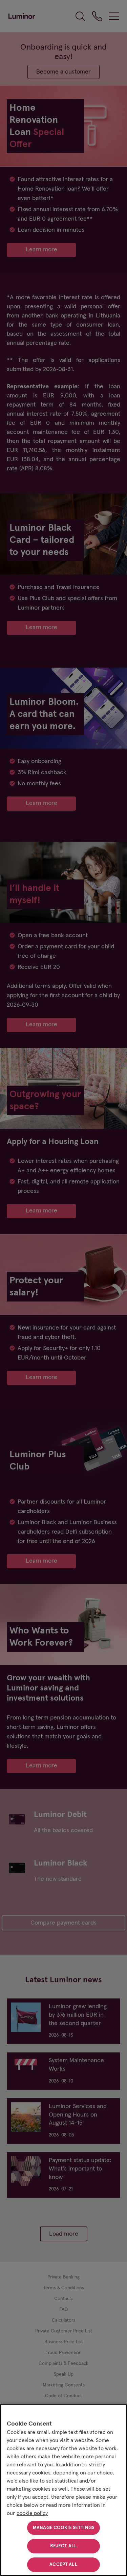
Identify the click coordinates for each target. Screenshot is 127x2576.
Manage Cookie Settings (63, 2528)
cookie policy (32, 2513)
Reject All (63, 2546)
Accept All (63, 2565)
